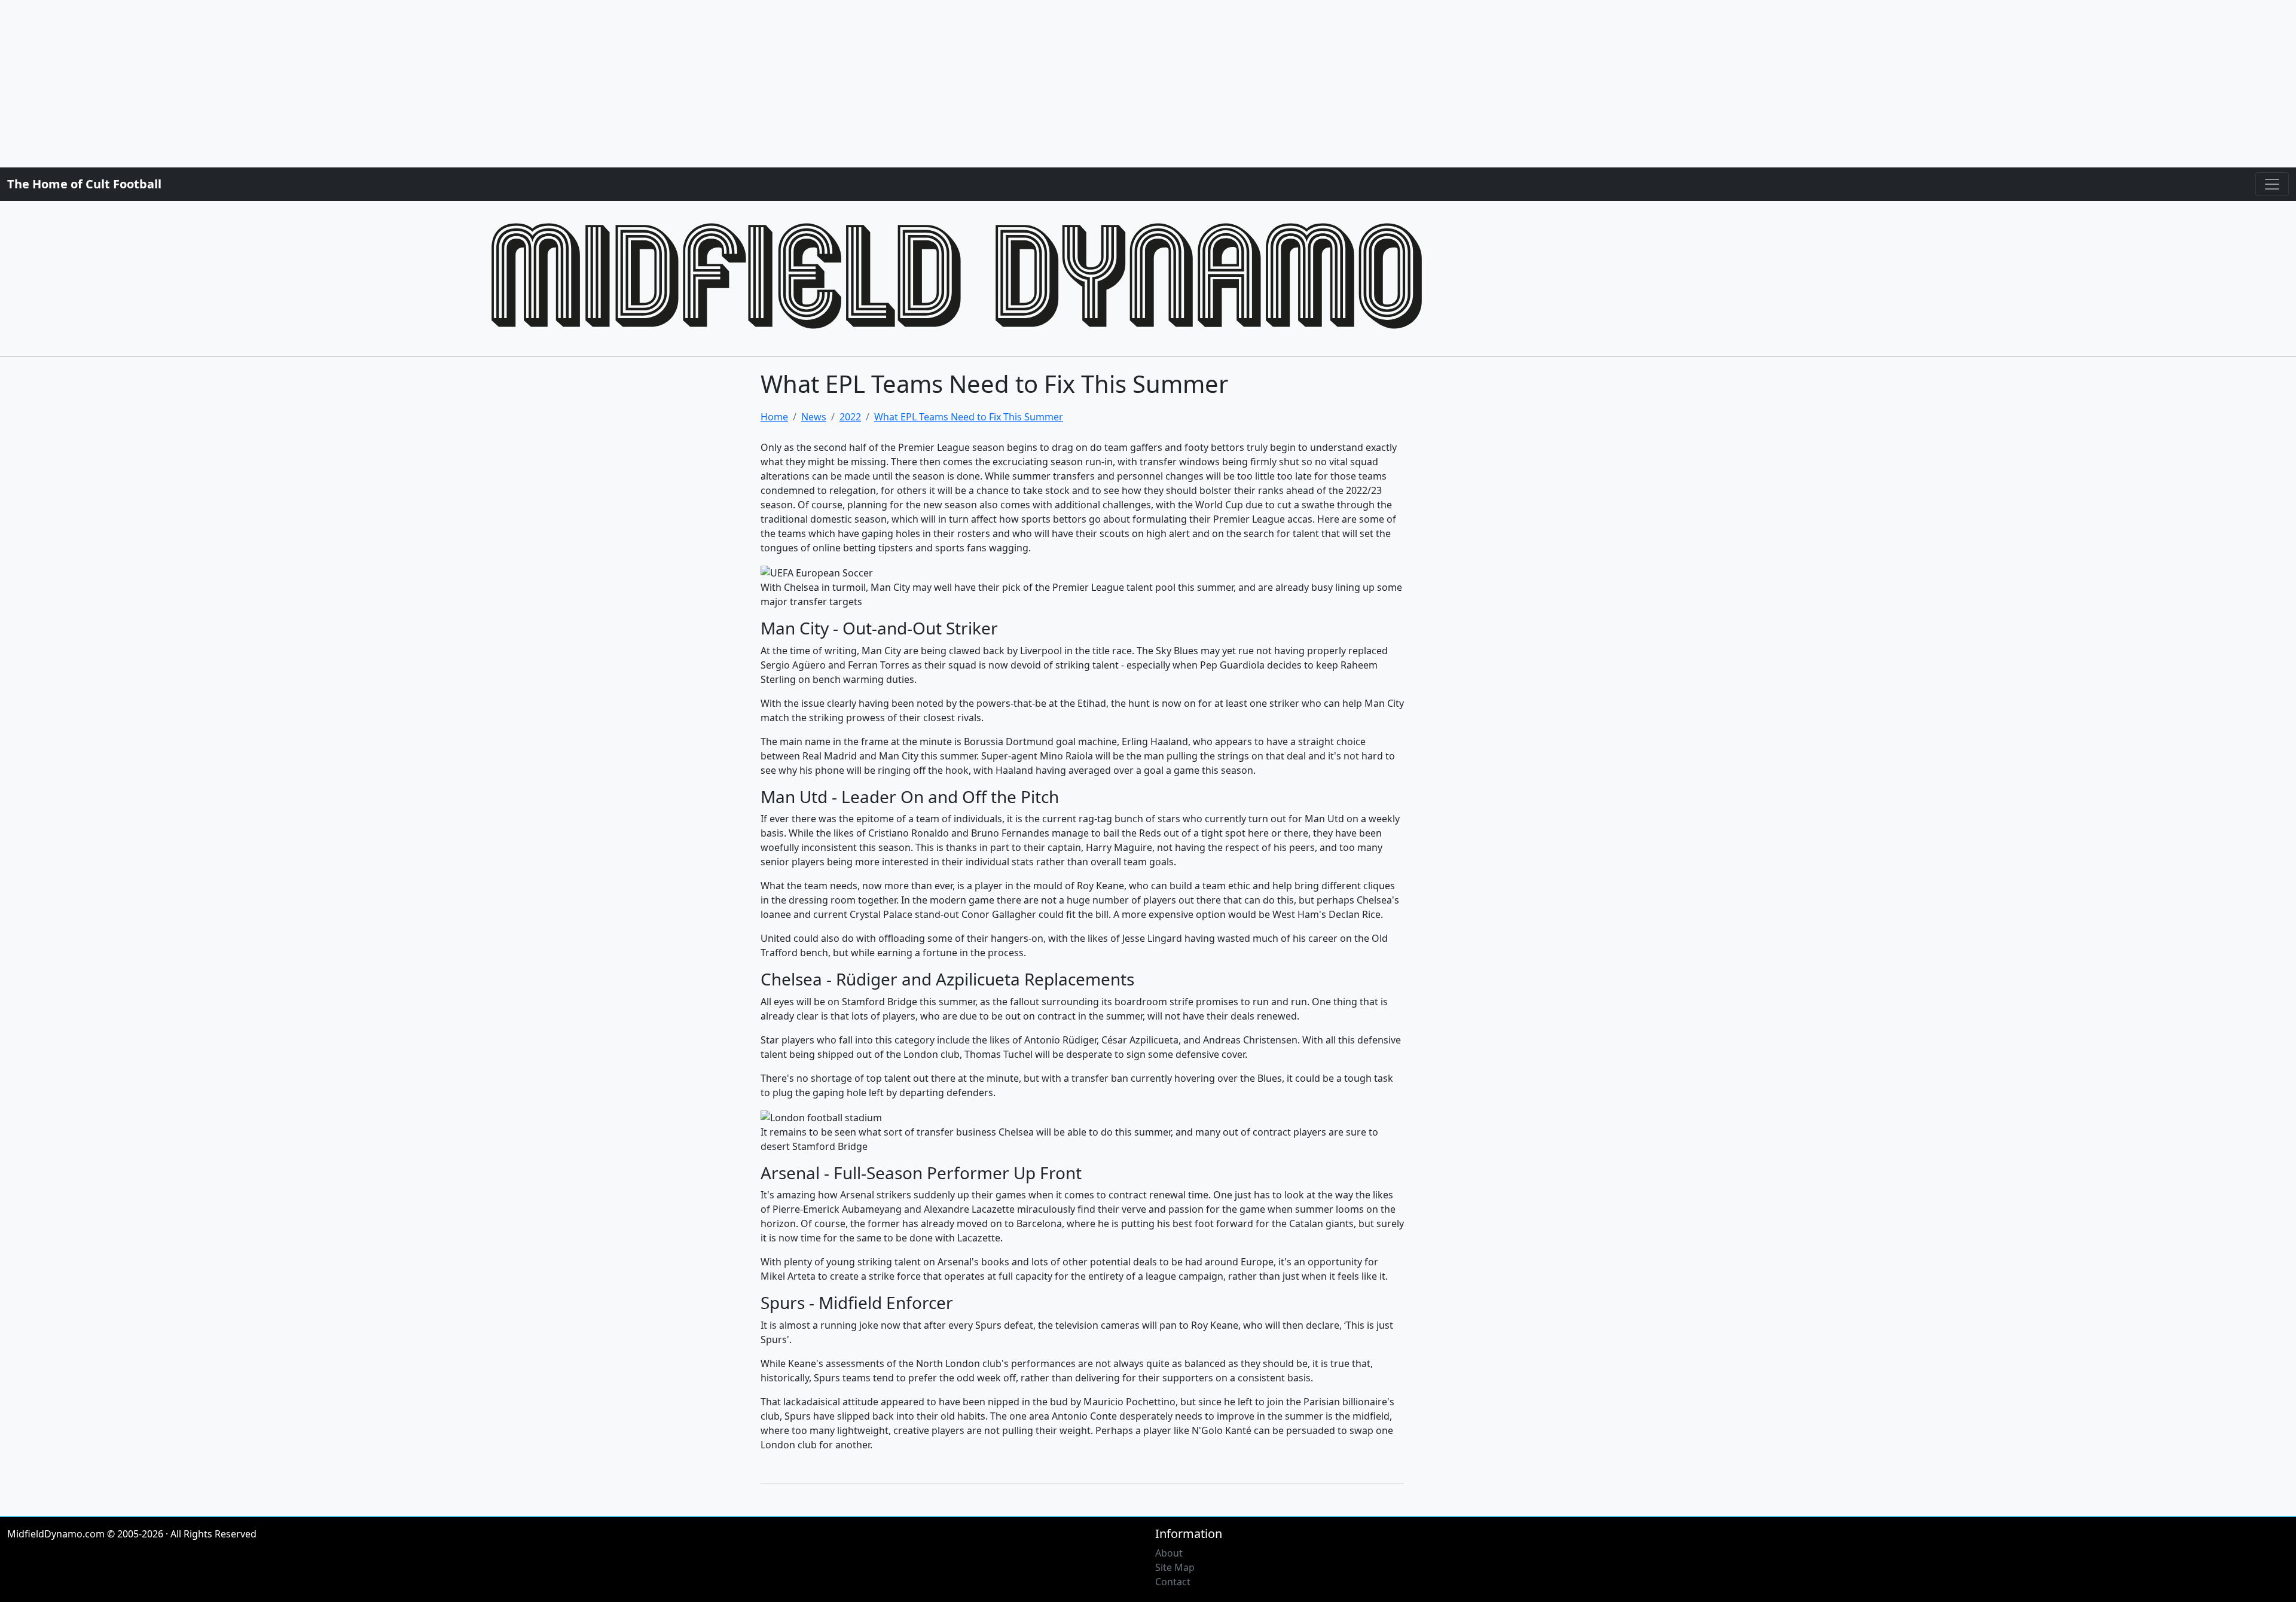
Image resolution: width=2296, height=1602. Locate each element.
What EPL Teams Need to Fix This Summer (969, 417)
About (1169, 1553)
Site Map (1175, 1567)
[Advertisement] (359, 84)
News (814, 417)
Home (774, 417)
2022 (850, 417)
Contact (1173, 1582)
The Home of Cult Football (84, 184)
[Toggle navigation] (2272, 184)
